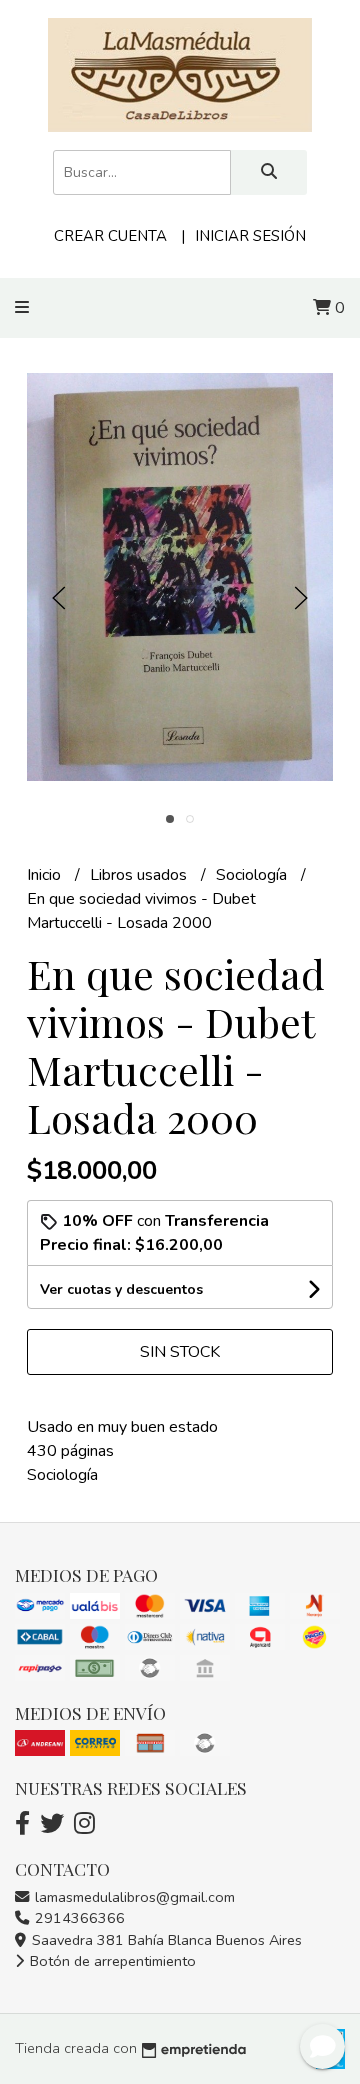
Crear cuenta (110, 236)
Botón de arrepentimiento (111, 1961)
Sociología (253, 875)
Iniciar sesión (250, 236)
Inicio (46, 875)
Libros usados (140, 875)
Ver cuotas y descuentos (121, 1289)
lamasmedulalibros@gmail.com (133, 1897)
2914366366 (78, 1918)
